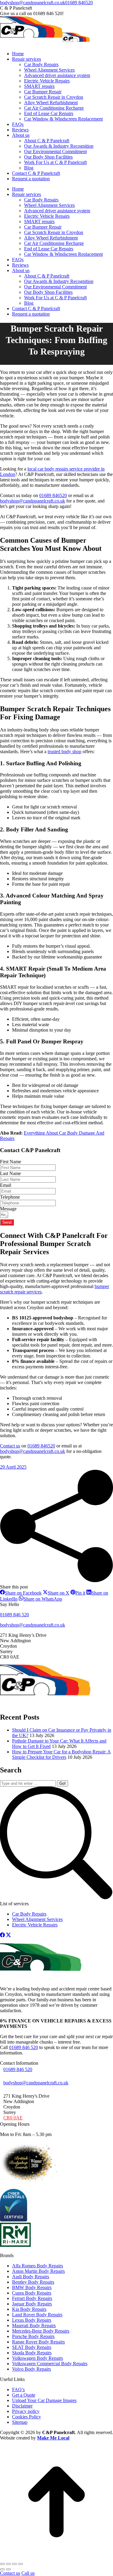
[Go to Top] (56, 2557)
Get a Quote (24, 2395)
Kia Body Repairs (29, 2309)
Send (7, 1222)
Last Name (10, 1173)
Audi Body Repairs (31, 2276)
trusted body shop (64, 752)
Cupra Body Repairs (32, 2293)
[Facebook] (2, 1936)
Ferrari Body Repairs (32, 2298)
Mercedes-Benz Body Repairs (41, 2331)
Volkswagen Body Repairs (38, 2358)
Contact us (10, 1446)
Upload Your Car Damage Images (44, 2400)
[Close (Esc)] (2, 2564)
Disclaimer (22, 2406)
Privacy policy (26, 2411)
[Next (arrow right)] (8, 2569)
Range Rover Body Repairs (38, 2342)
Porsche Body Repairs (33, 2336)
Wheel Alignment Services (37, 1919)
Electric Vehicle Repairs (35, 1925)
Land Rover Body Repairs (37, 2314)
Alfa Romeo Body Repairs (38, 2265)
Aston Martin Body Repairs (38, 2271)
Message (8, 1209)
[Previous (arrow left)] (2, 2569)
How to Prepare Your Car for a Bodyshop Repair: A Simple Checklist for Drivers (61, 1754)
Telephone (10, 1197)
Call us (28, 2573)
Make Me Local (53, 2438)
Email (6, 1185)
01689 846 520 (24, 2047)
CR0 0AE (13, 2118)
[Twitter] (8, 1936)
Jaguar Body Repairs (32, 2303)
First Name (11, 1162)
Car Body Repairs (29, 1914)
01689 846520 (79, 3)
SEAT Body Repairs (32, 2347)
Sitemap (20, 2422)
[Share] (8, 2564)
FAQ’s (18, 2389)
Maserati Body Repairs (34, 2325)
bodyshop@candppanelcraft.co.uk (33, 3)
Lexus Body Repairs (32, 2320)
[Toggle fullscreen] (14, 2564)
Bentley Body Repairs (33, 2282)
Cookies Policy (27, 2416)
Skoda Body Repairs (32, 2352)
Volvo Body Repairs (31, 2369)
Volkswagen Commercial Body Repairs (50, 2363)
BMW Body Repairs (32, 2287)
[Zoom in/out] (20, 2564)
